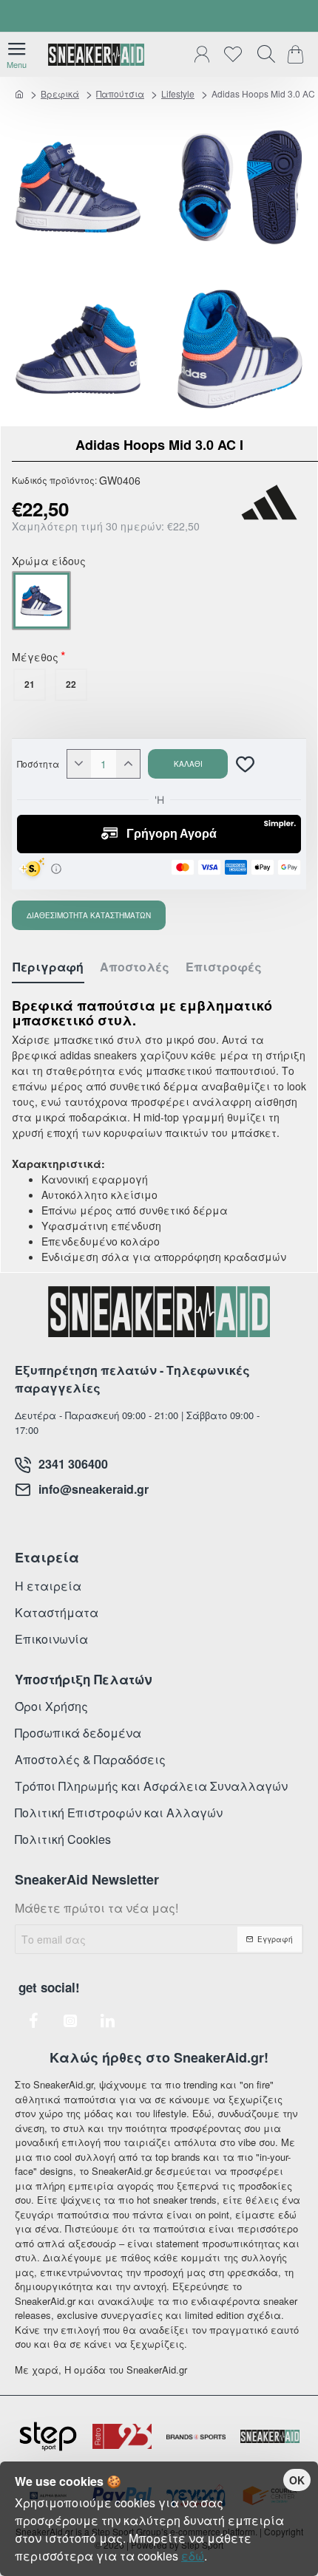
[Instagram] (70, 2020)
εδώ (193, 2556)
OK (297, 2480)
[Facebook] (33, 2020)
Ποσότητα (38, 764)
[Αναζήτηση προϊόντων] (263, 55)
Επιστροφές (224, 967)
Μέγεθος (35, 658)
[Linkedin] (107, 2020)
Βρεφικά (60, 93)
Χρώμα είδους (49, 562)
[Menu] (17, 55)
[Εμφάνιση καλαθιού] (298, 55)
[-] (79, 764)
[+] (128, 764)
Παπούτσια (120, 93)
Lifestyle (178, 93)
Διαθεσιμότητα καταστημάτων (89, 915)
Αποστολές (135, 967)
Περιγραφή (48, 967)
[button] (188, 764)
